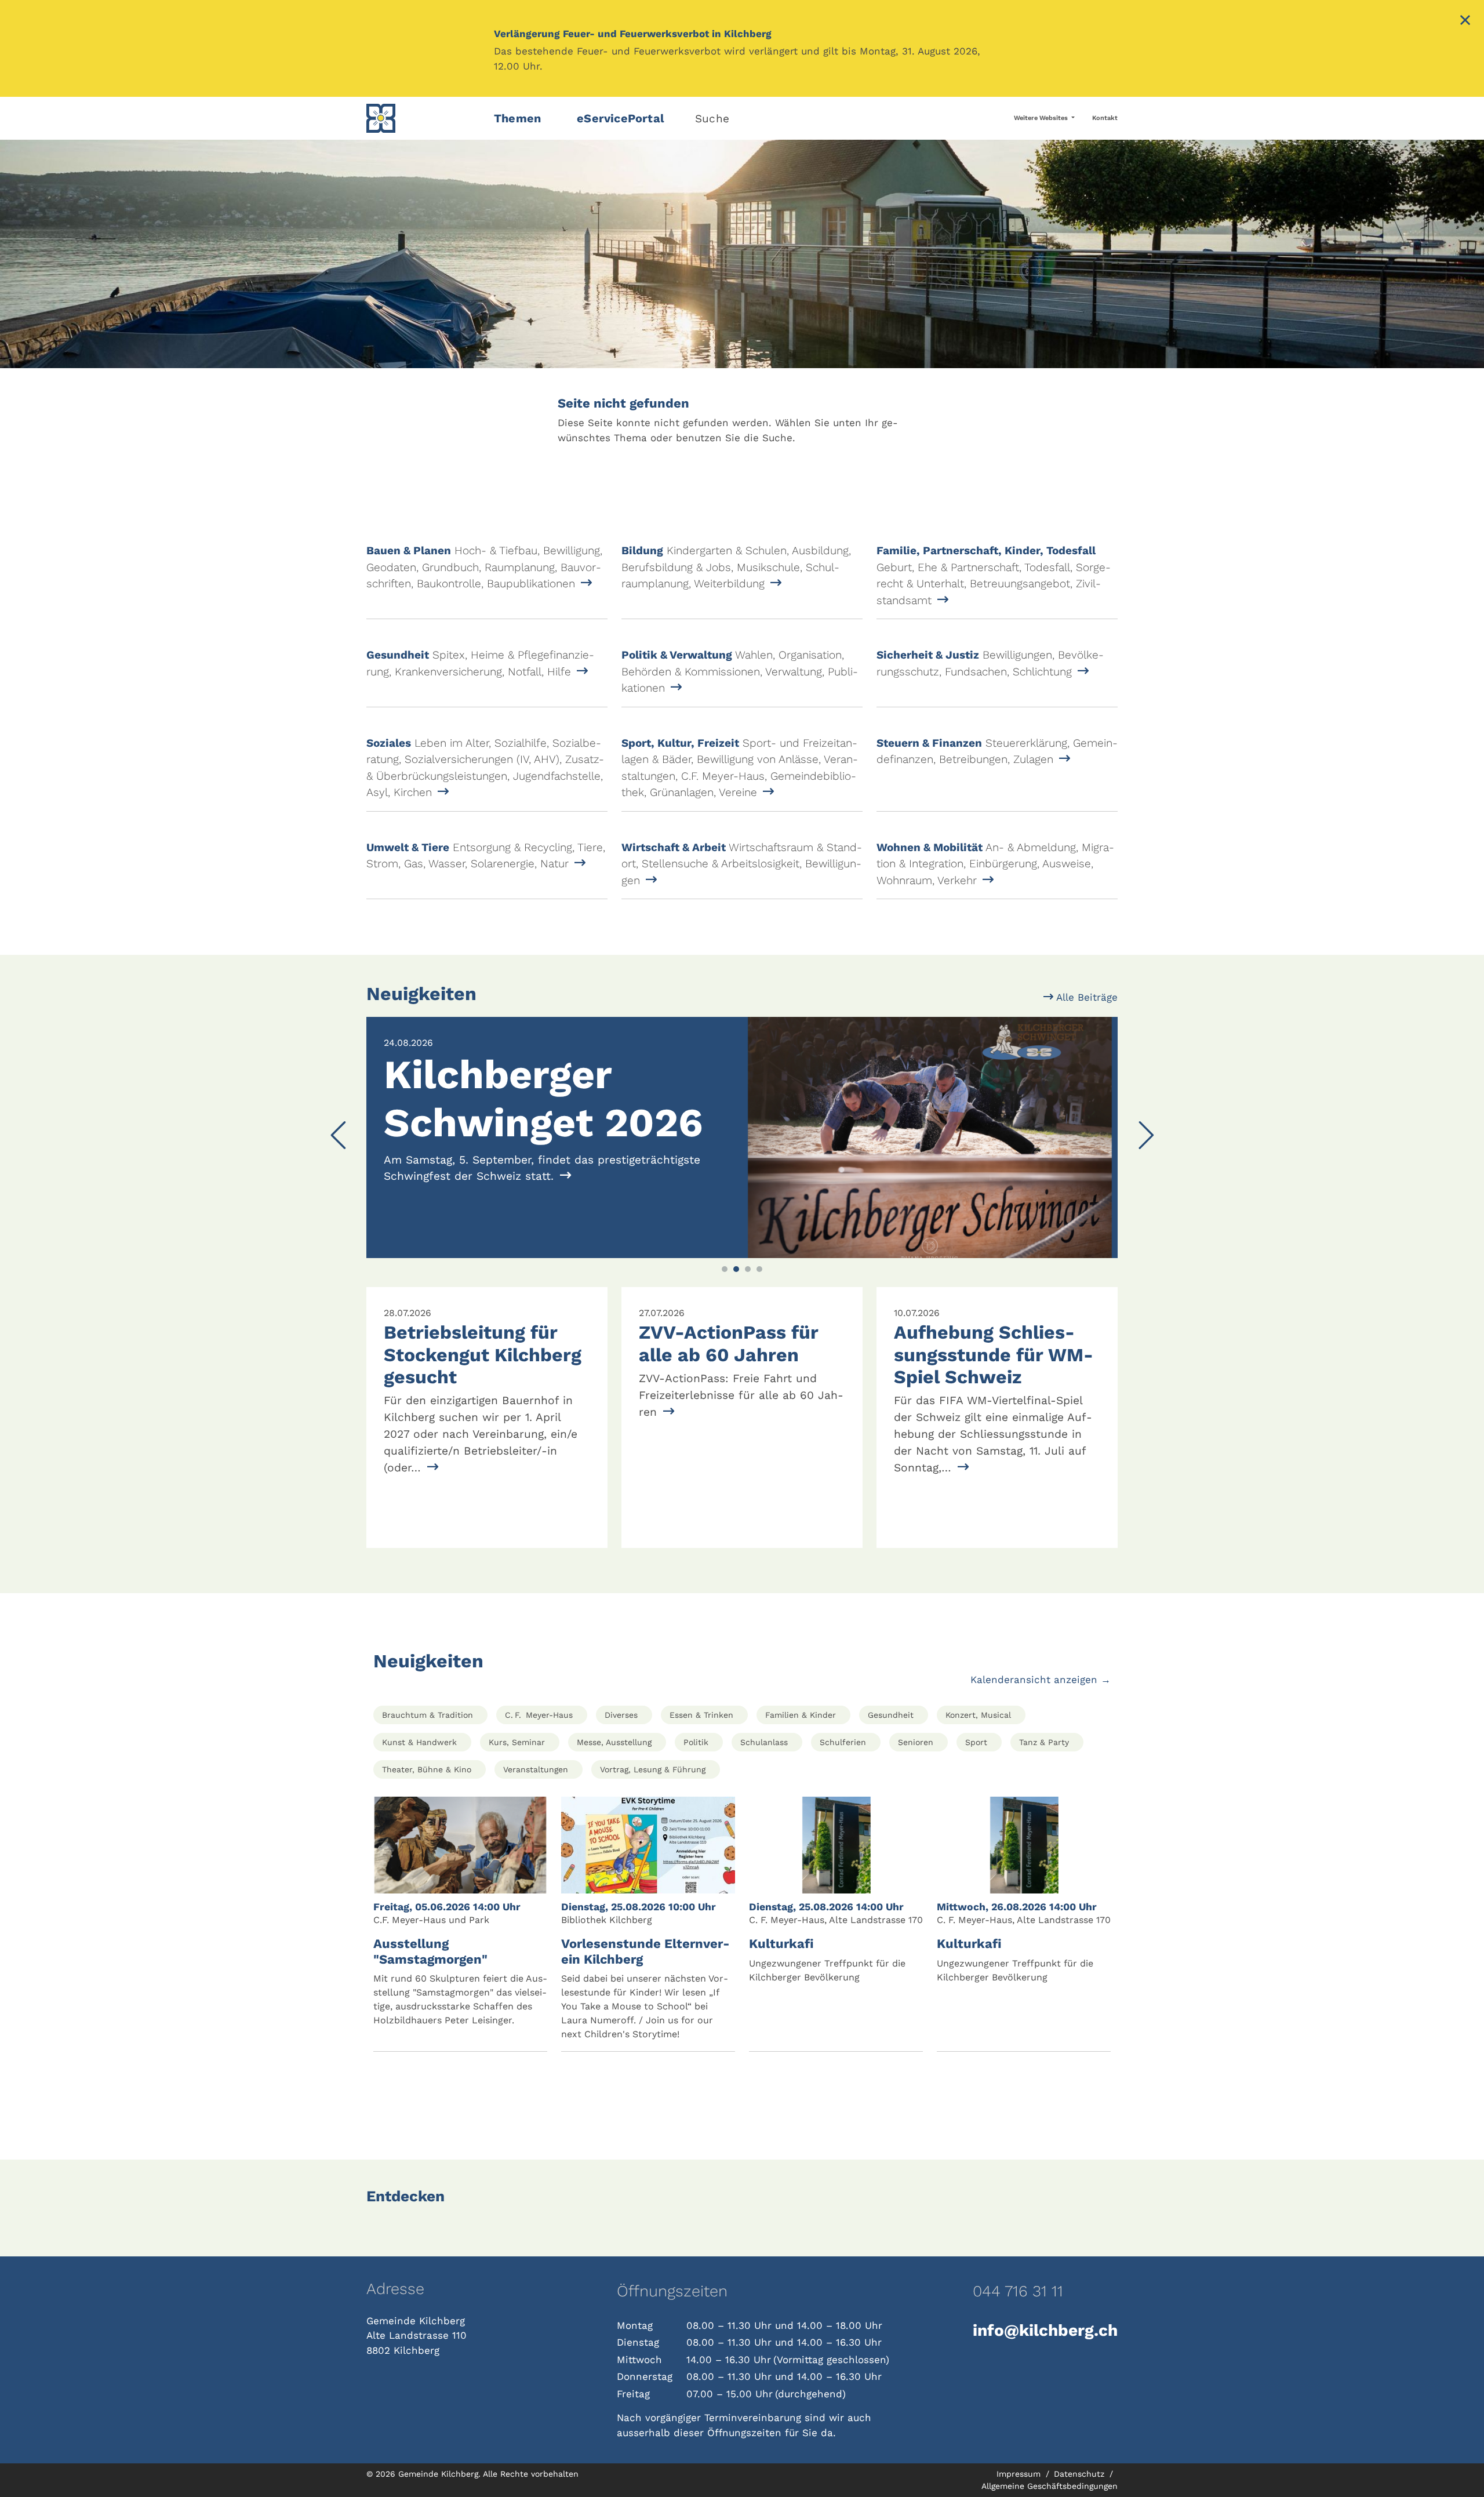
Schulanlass (764, 1742)
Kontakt (1105, 118)
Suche (712, 119)
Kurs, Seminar (517, 1742)
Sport (976, 1742)
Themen (517, 118)
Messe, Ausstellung (614, 1742)
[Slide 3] (748, 1269)
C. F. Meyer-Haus (539, 1715)
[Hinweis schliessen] (1465, 21)
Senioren (916, 1742)
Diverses (621, 1715)
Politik (696, 1742)
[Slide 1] (725, 1269)
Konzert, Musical (978, 1715)
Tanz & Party (1044, 1742)
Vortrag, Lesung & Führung (653, 1769)
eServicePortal (621, 118)
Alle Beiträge (1085, 997)
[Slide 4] (759, 1269)
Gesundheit (891, 1715)
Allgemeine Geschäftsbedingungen (1050, 2486)
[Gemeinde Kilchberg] (423, 118)
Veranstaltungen (536, 1769)
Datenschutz (1081, 2474)
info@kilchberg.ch (1045, 2330)
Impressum (1020, 2474)
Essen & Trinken (701, 1715)
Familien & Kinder (801, 1715)
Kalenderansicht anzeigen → (1041, 1680)
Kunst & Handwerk (419, 1742)
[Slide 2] (736, 1269)
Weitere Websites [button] (1042, 118)
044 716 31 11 (1018, 2291)
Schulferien (843, 1742)
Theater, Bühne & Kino (427, 1769)
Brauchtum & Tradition (428, 1715)
